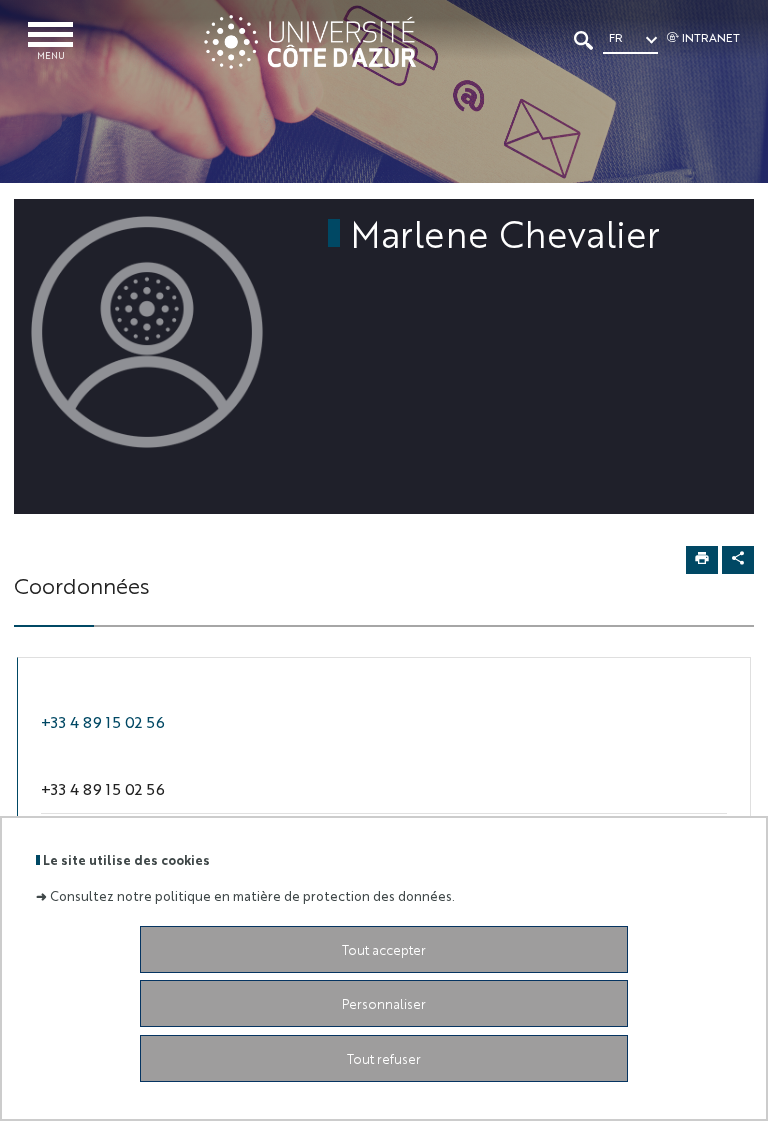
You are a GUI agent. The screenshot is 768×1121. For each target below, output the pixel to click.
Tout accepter (384, 949)
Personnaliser (384, 1003)
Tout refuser (384, 1058)
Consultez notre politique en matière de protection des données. (252, 895)
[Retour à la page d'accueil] (309, 42)
